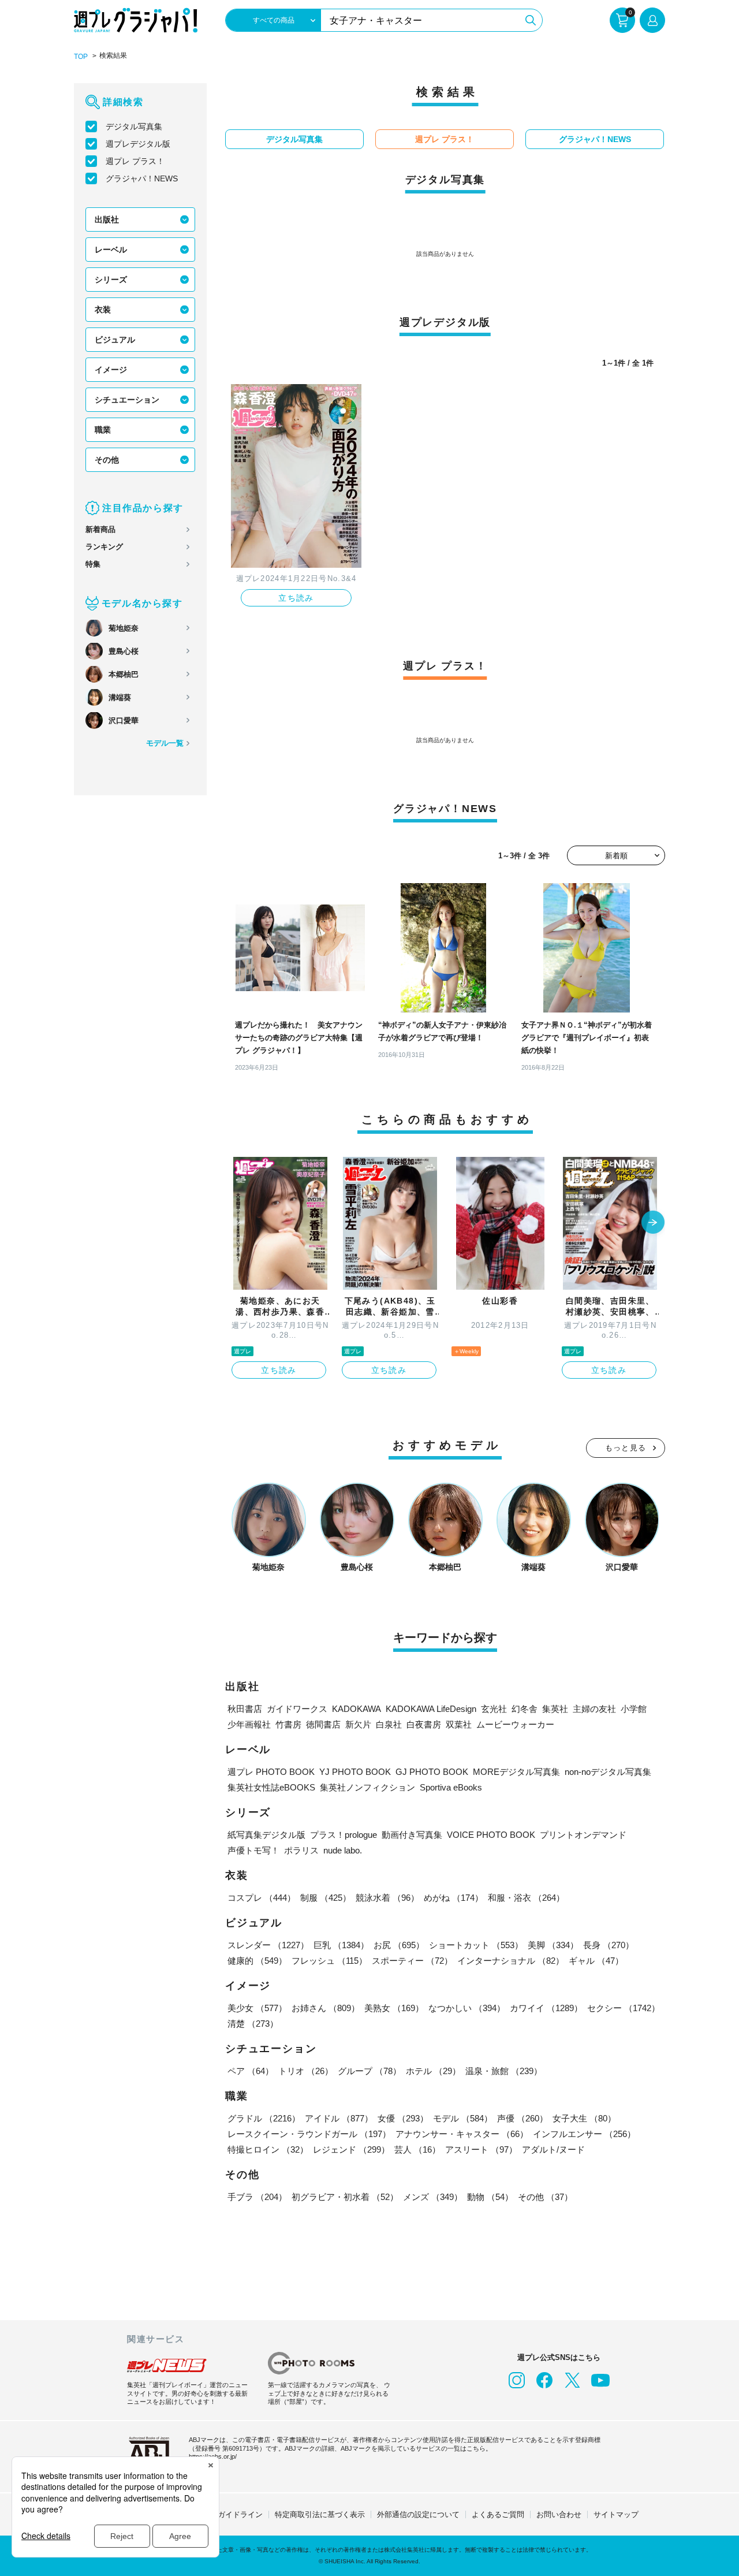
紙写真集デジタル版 (266, 1835)
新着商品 (100, 529)
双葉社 (459, 1724)
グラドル (264, 2118)
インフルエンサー (584, 2134)
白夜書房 (424, 1724)
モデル (463, 2118)
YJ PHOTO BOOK (355, 1772)
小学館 (634, 1709)
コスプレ (262, 1898)
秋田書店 (245, 1709)
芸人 (417, 2149)
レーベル (111, 250)
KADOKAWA (357, 1709)
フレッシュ (329, 1961)
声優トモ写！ (253, 1850)
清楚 (253, 2024)
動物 (490, 2197)
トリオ (306, 2071)
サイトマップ (616, 2514)
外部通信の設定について (418, 2514)
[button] (653, 1223)
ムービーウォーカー (515, 1724)
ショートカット (476, 1945)
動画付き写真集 (412, 1835)
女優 (403, 2118)
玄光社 (494, 1709)
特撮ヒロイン (268, 2149)
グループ (369, 2071)
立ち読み (296, 598)
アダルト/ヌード (553, 2149)
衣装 (103, 310)
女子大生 (584, 2118)
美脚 (553, 1945)
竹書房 (288, 1724)
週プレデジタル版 (138, 144)
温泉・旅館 (504, 2071)
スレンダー (268, 1945)
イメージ (111, 370)
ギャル (596, 1961)
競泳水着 (387, 1898)
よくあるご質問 (498, 2514)
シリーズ (111, 280)
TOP (81, 57)
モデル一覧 (165, 743)
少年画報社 (249, 1724)
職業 (103, 430)
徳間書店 (323, 1724)
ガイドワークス (297, 1709)
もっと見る (626, 1448)
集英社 (555, 1709)
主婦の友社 (594, 1709)
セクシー (624, 2008)
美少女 (257, 2008)
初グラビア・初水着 (345, 2197)
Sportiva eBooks (451, 1787)
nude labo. (343, 1850)
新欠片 (358, 1724)
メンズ (433, 2197)
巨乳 (341, 1945)
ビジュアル (115, 340)
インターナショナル (511, 1961)
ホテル (433, 2071)
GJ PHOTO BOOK (432, 1772)
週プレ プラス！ (135, 161)
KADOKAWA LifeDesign (431, 1709)
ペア (251, 2071)
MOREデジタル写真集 (516, 1772)
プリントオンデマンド (583, 1835)
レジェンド (351, 2149)
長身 (609, 1945)
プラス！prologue (344, 1835)
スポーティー (412, 1961)
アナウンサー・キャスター (462, 2134)
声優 (522, 2118)
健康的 (257, 1961)
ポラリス (301, 1850)
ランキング (104, 547)
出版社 (107, 219)
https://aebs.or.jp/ (213, 2456)
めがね (454, 1898)
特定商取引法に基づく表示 (320, 2514)
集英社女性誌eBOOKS (271, 1787)
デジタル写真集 (134, 126)
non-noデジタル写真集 (608, 1772)
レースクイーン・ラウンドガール (309, 2134)
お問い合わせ (559, 2514)
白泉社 (389, 1724)
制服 (326, 1898)
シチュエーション (127, 400)
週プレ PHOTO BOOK (271, 1772)
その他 (107, 460)
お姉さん (326, 2008)
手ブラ (257, 2197)
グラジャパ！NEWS (142, 178)
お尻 (399, 1945)
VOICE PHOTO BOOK (491, 1835)
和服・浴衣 (526, 1898)
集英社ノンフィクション (367, 1787)
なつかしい (467, 2008)
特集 (93, 564)
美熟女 (394, 2008)
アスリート (481, 2149)
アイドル (339, 2118)
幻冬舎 (525, 1709)
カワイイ (546, 2008)
